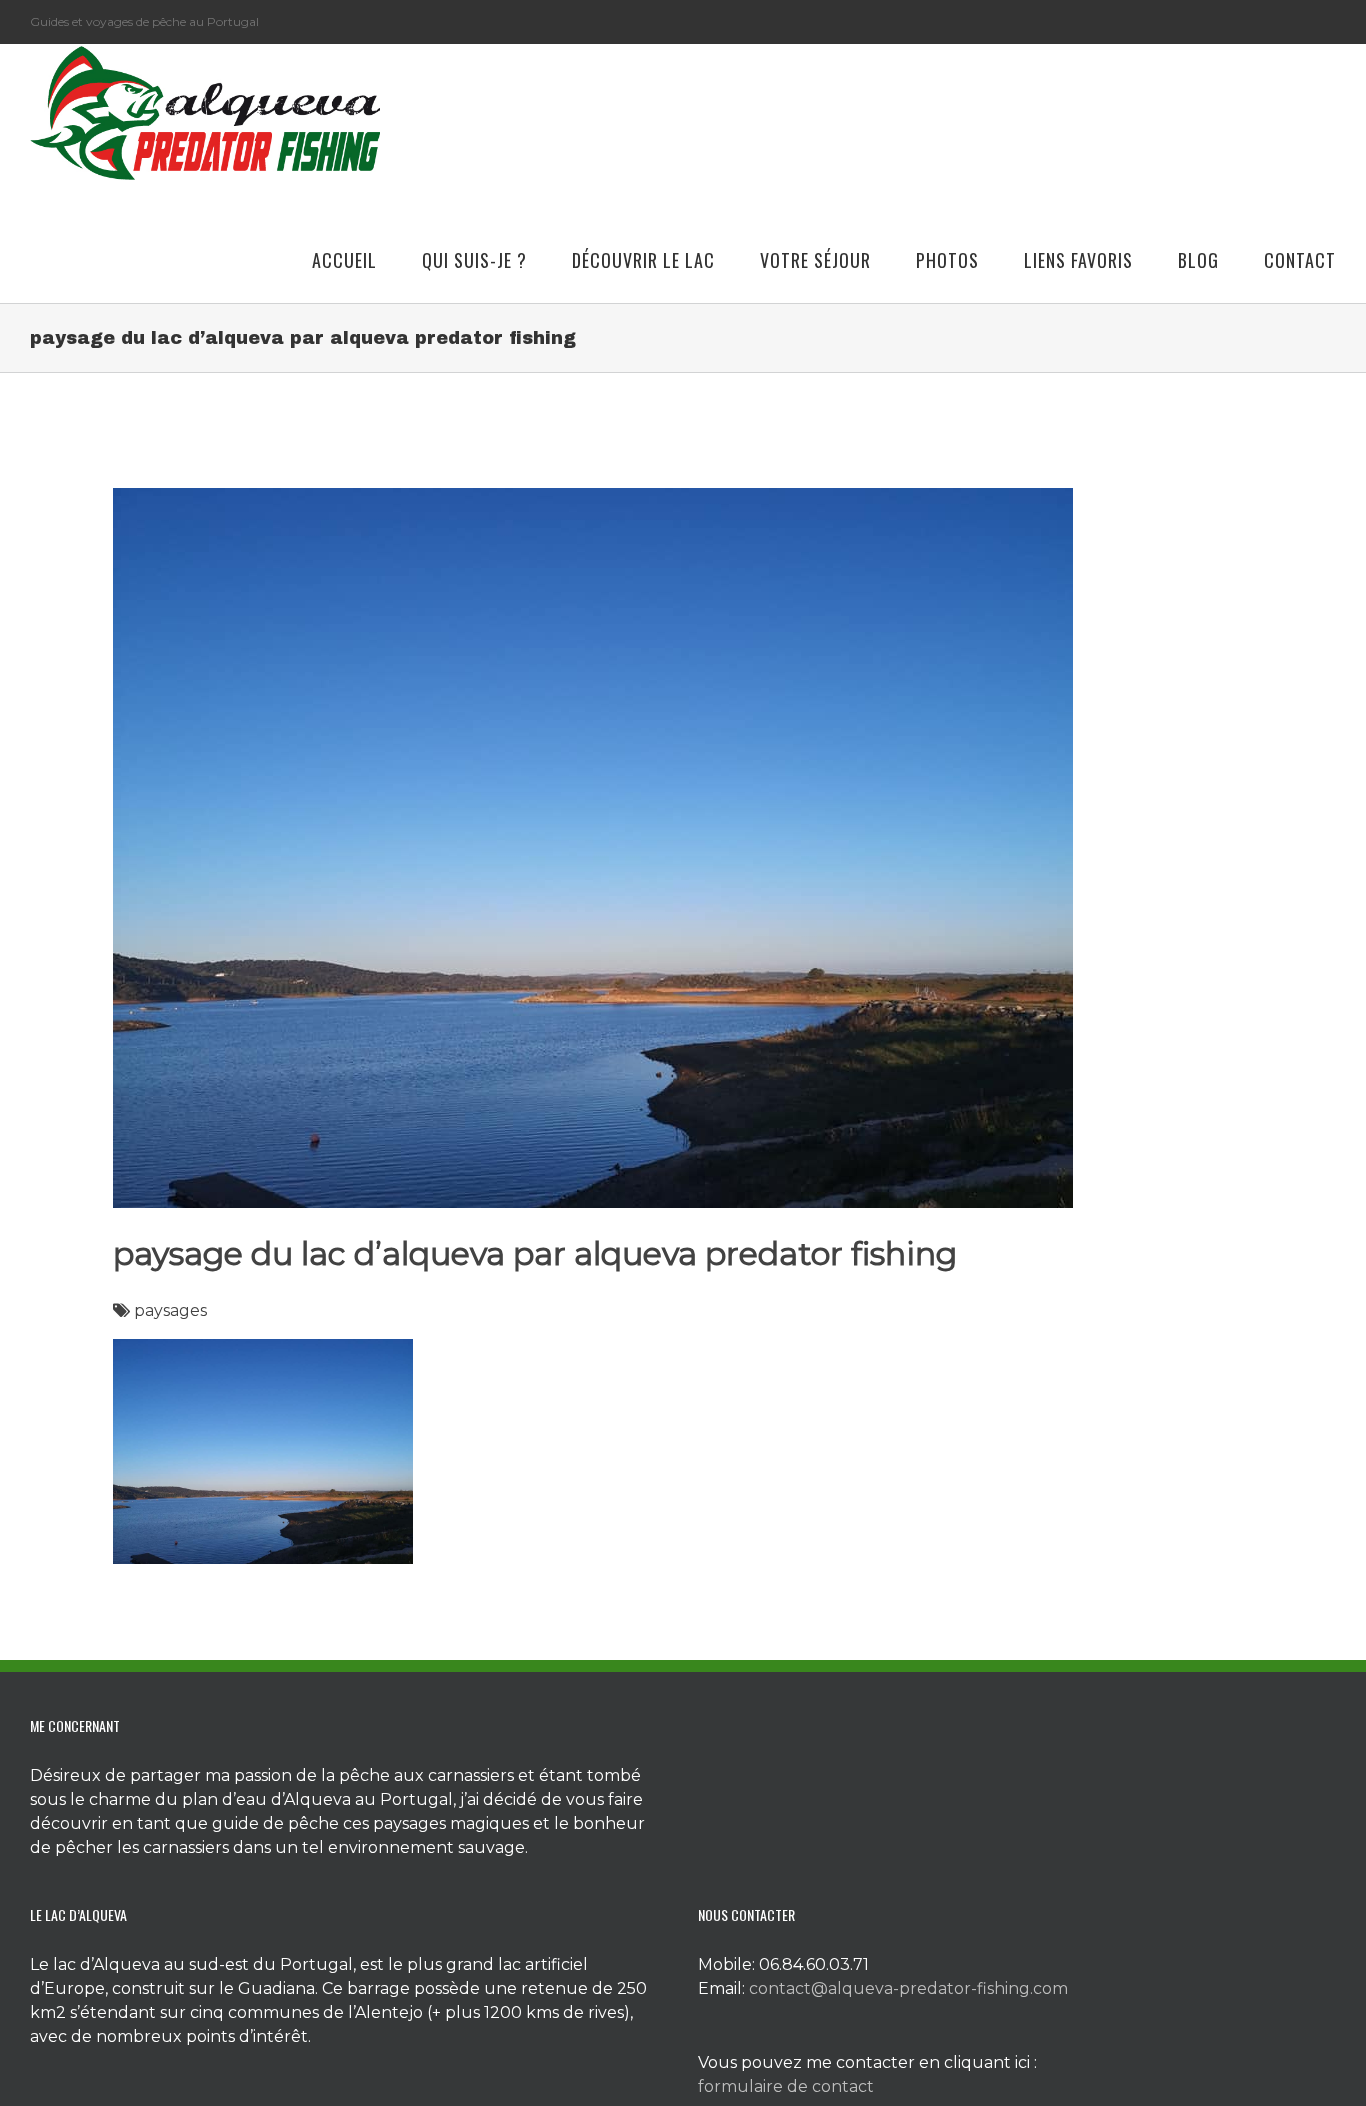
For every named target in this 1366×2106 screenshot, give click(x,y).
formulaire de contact (786, 2086)
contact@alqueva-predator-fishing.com (908, 1988)
